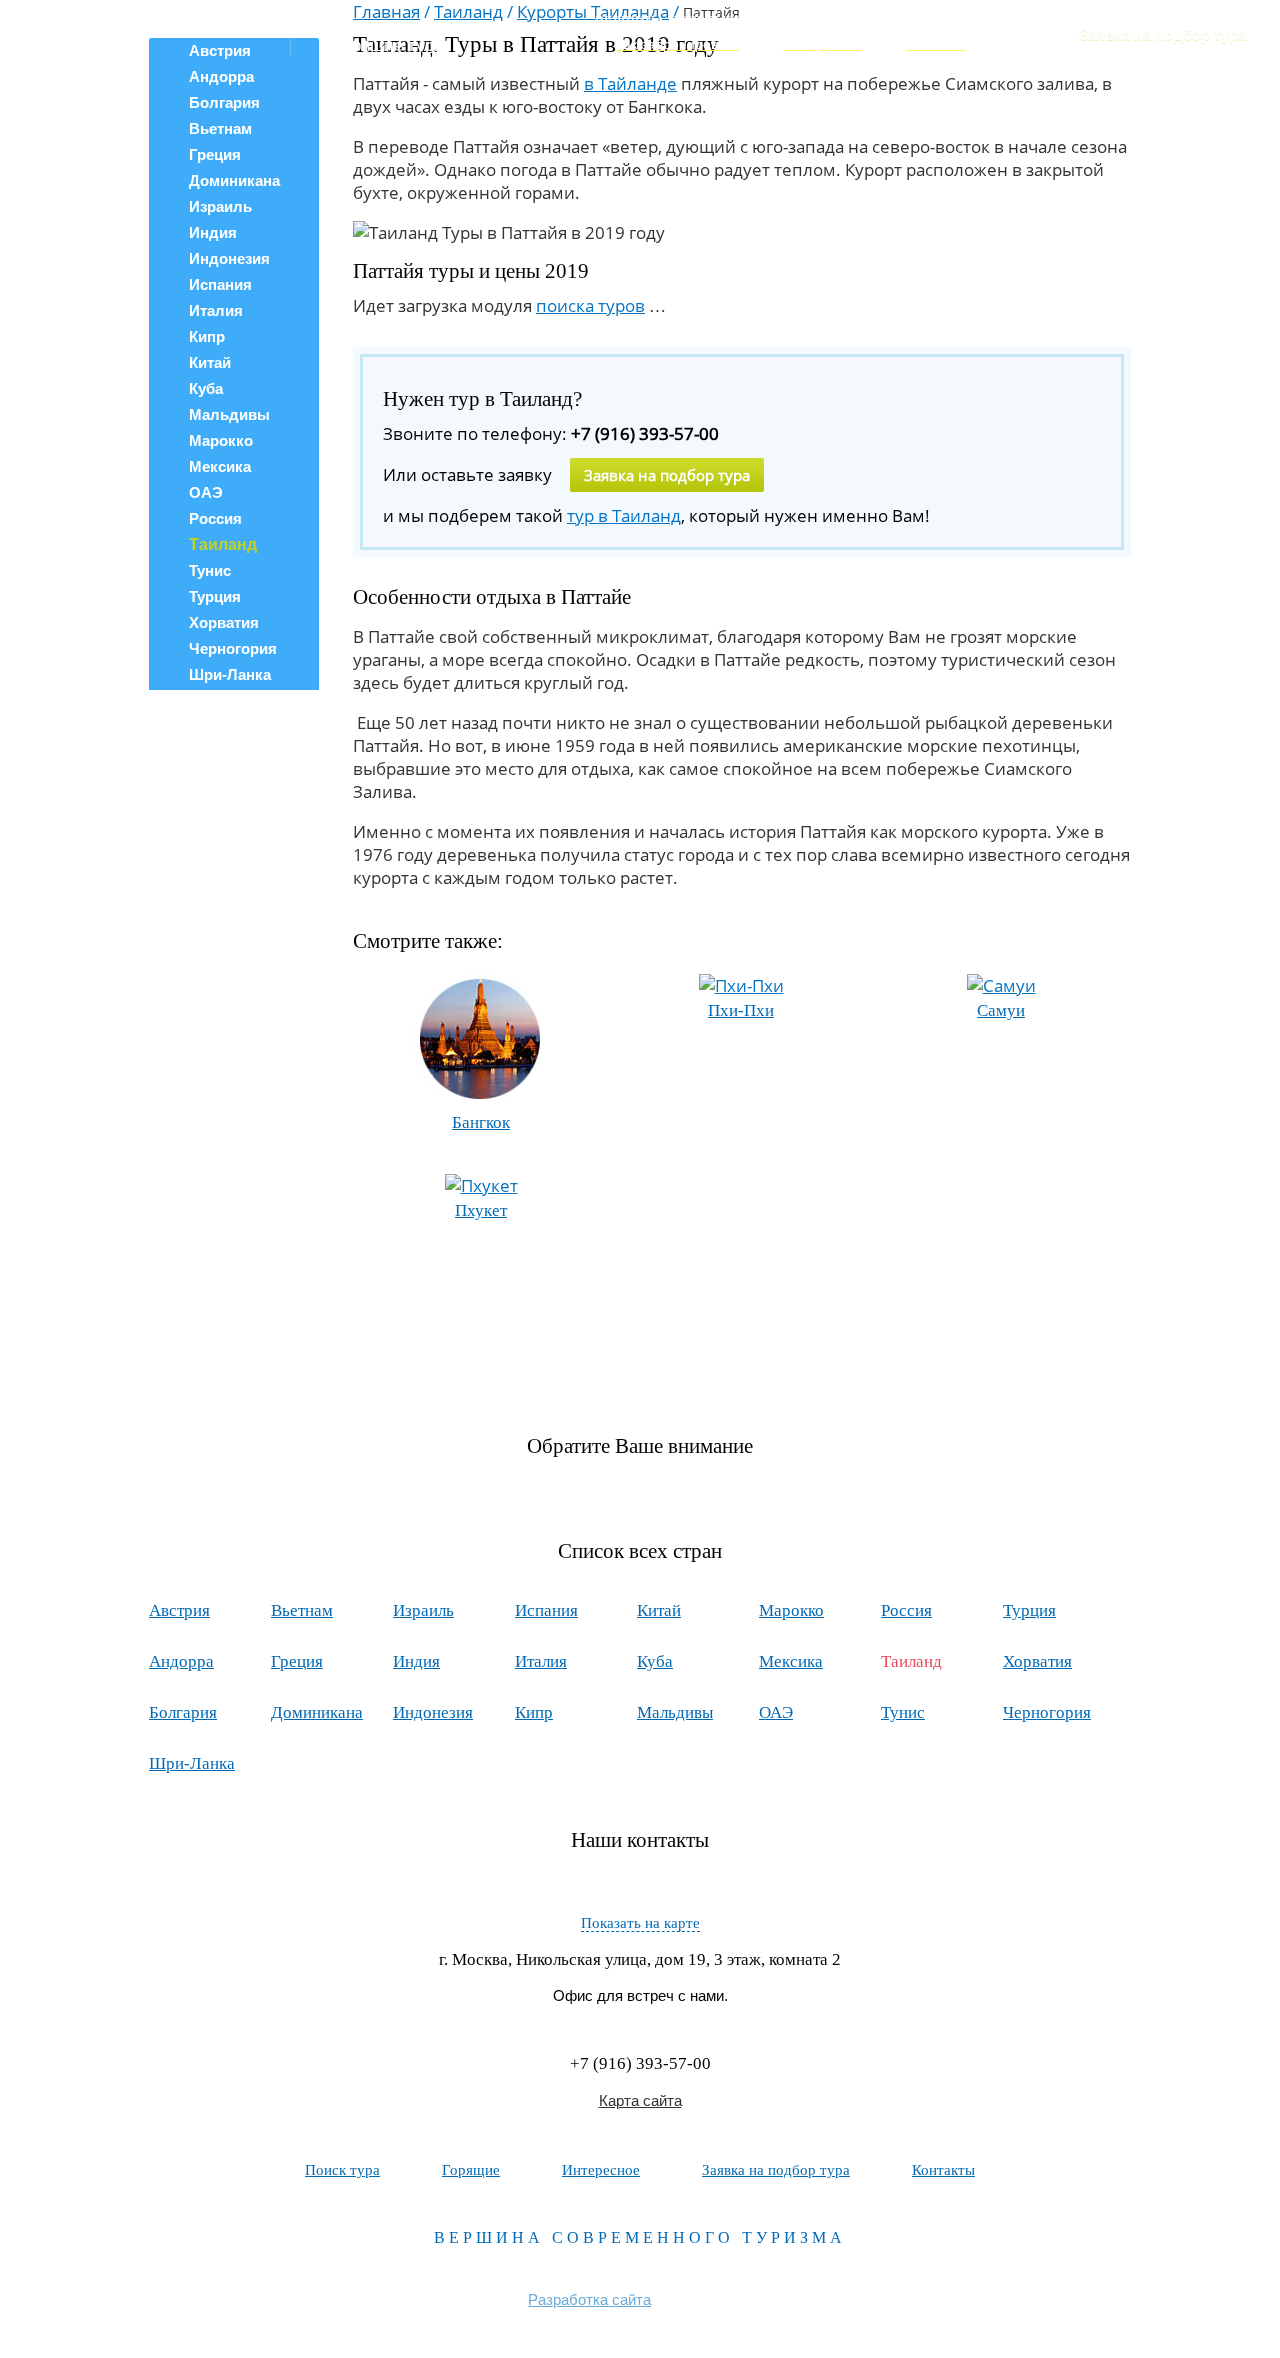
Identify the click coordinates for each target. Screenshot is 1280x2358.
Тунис (210, 570)
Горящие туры (390, 45)
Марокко (221, 440)
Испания (220, 284)
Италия (216, 310)
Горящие (471, 2170)
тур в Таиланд (624, 515)
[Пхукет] (481, 1185)
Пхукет (481, 1210)
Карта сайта (640, 2100)
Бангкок (481, 1122)
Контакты (943, 2170)
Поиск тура (378, 25)
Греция (215, 154)
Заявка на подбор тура (1162, 34)
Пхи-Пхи (741, 1010)
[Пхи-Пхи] (741, 985)
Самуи (1001, 1010)
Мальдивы (229, 414)
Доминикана (234, 180)
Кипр (207, 336)
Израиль (220, 206)
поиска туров (590, 305)
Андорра (181, 1661)
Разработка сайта (589, 2299)
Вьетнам (220, 128)
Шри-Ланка (230, 674)
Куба (206, 388)
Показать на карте (640, 1923)
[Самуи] (1001, 985)
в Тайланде (630, 83)
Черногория (233, 648)
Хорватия (224, 622)
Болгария (224, 102)
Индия (213, 232)
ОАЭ (206, 492)
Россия (215, 518)
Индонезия (229, 258)
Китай (210, 362)
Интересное (601, 2170)
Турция (215, 596)
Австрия (179, 1610)
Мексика (220, 466)
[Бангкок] (481, 1097)
